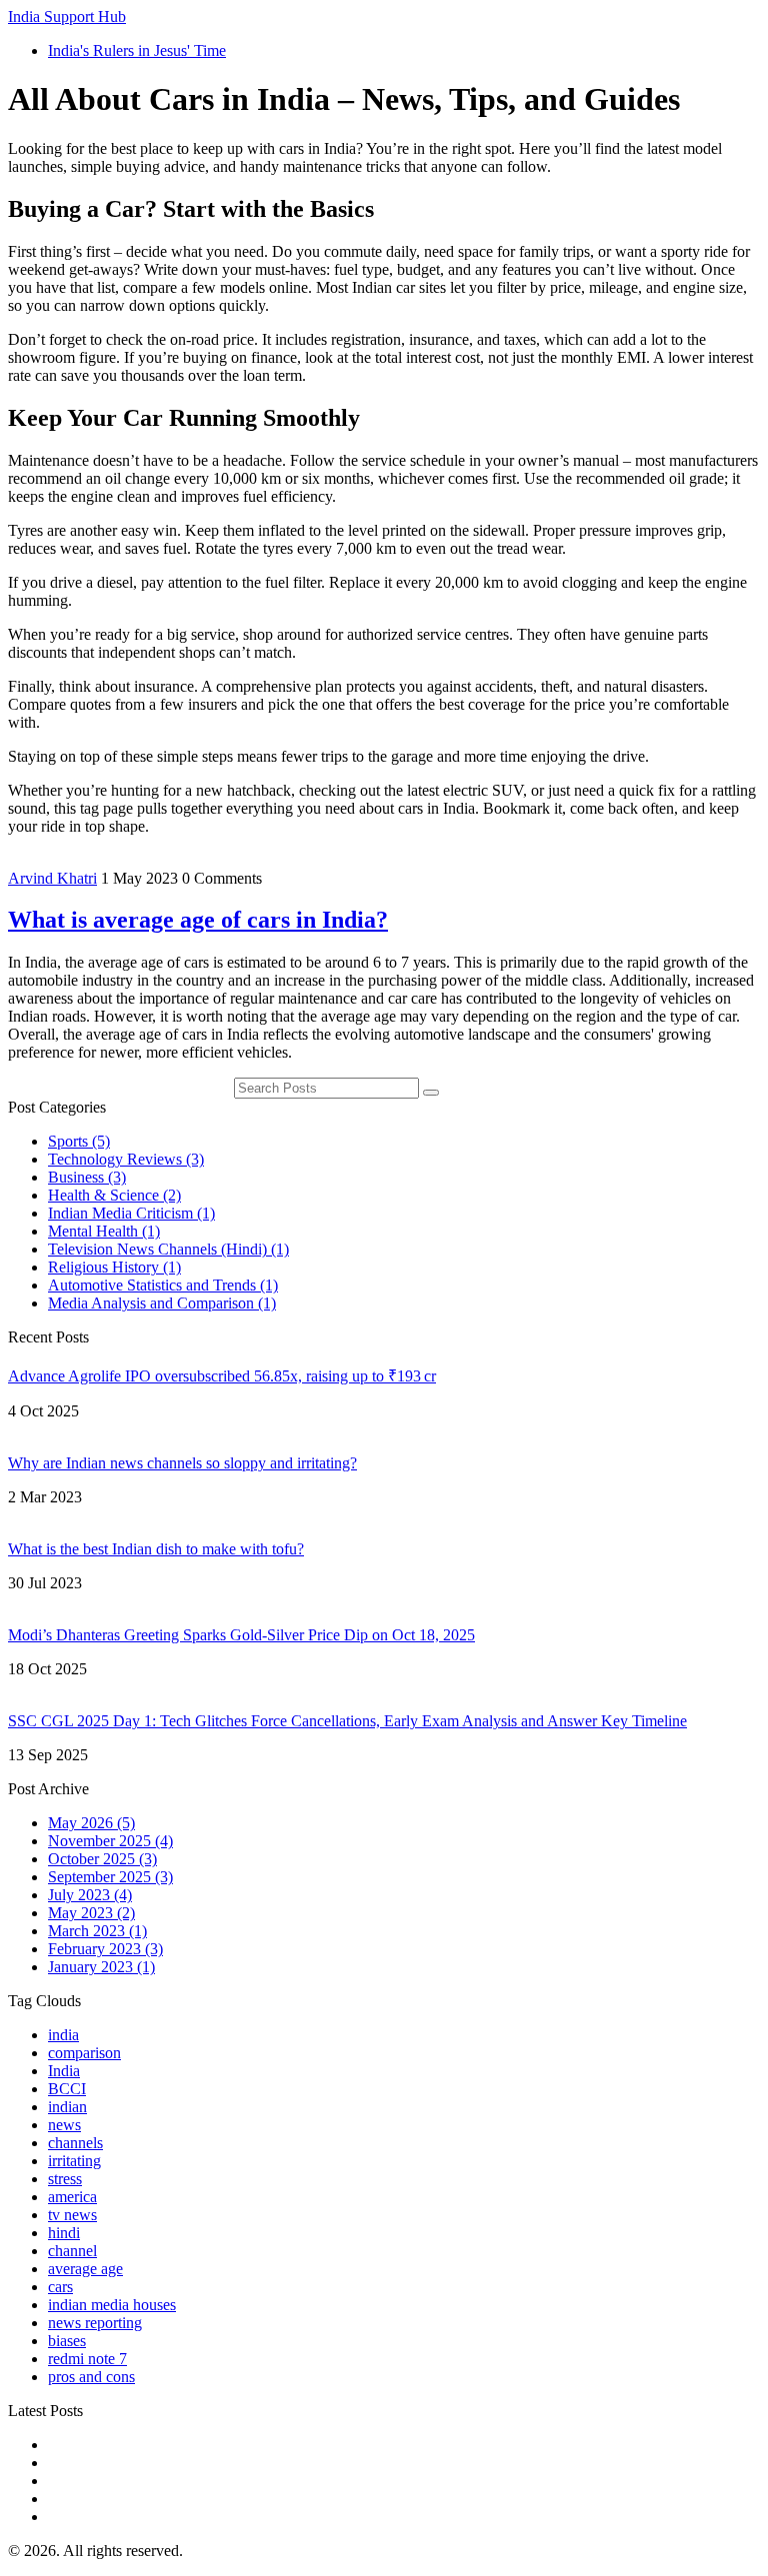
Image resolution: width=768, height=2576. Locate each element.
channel (72, 2251)
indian (67, 2107)
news (64, 2125)
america (72, 2197)
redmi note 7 (87, 2359)
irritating (74, 2161)
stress (65, 2179)
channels (75, 2143)
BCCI (67, 2089)
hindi (64, 2233)
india (63, 2035)
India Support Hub (67, 16)
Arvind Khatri (52, 878)
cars (60, 2287)
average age (85, 2269)
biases (67, 2341)
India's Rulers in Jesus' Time (137, 50)
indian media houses (112, 2305)
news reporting (95, 2323)
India (64, 2071)
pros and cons (91, 2377)
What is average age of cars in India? (198, 920)
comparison (84, 2053)
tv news (72, 2215)
